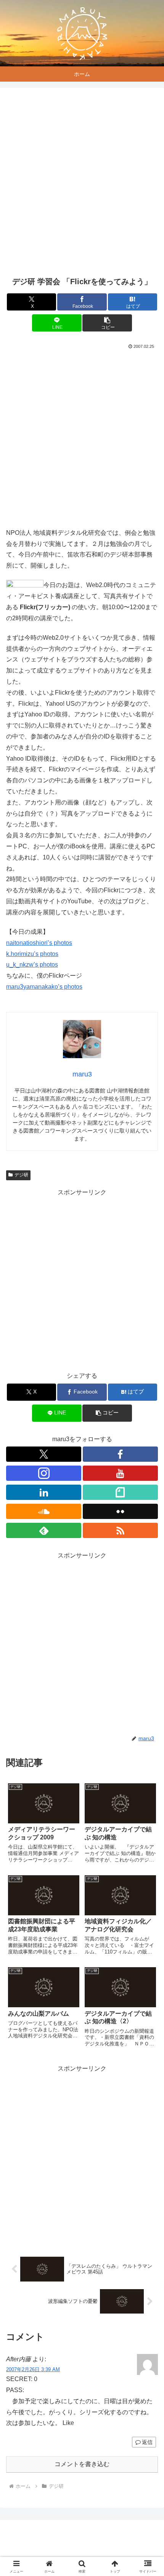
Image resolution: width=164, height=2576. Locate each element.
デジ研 (21, 1175)
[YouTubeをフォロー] (120, 1473)
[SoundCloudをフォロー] (44, 1511)
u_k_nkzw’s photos (32, 965)
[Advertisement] (82, 182)
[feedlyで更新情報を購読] (44, 1530)
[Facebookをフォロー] (120, 1454)
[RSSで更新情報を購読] (120, 1530)
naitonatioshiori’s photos (39, 943)
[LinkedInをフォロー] (44, 1492)
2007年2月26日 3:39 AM (33, 2369)
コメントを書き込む (82, 2464)
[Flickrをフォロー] (120, 1511)
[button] (107, 323)
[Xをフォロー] (44, 1454)
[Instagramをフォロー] (44, 1473)
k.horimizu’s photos (32, 954)
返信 (147, 2442)
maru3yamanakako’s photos (44, 987)
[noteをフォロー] (120, 1492)
